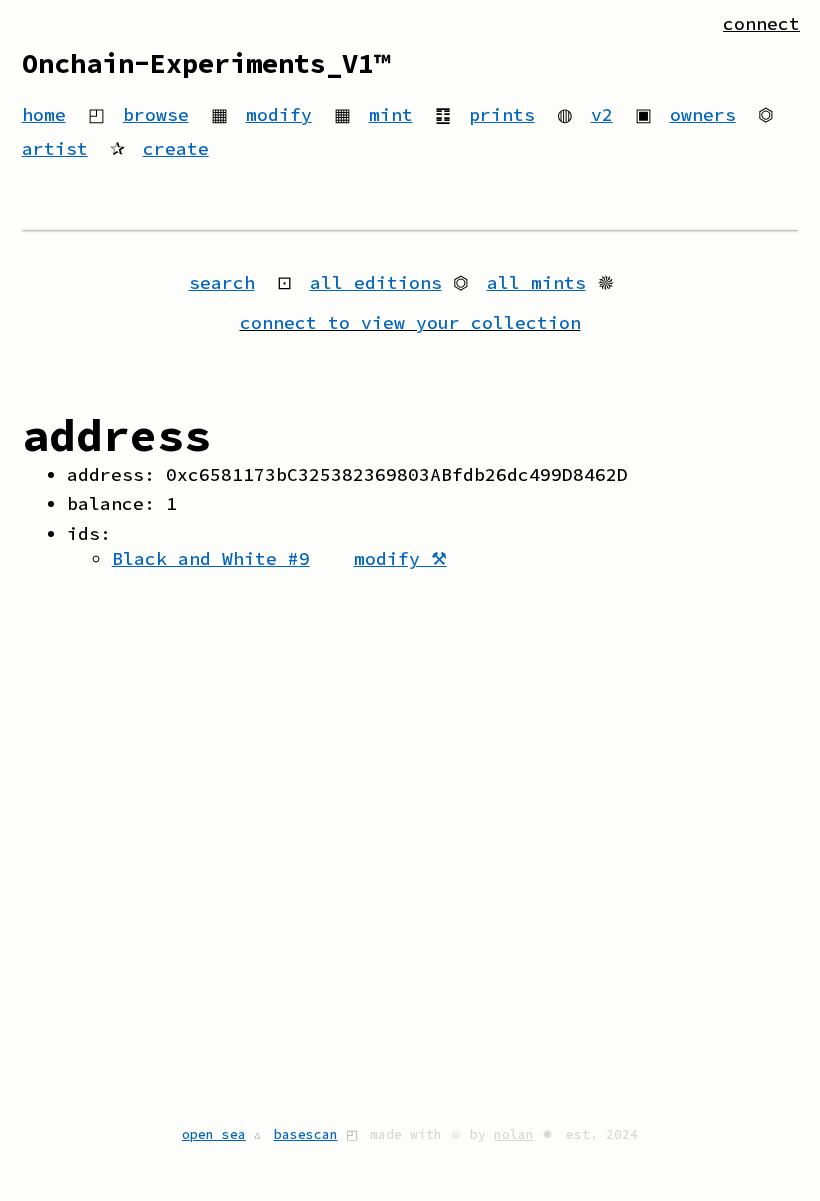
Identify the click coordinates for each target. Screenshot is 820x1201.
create (176, 148)
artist (55, 148)
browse (156, 114)
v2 (602, 114)
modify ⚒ (400, 558)
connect (761, 23)
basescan (306, 1134)
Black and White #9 (211, 558)
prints (502, 114)
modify (279, 114)
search (222, 282)
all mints (536, 282)
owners (703, 114)
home (44, 114)
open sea (214, 1134)
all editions (376, 282)
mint (391, 114)
